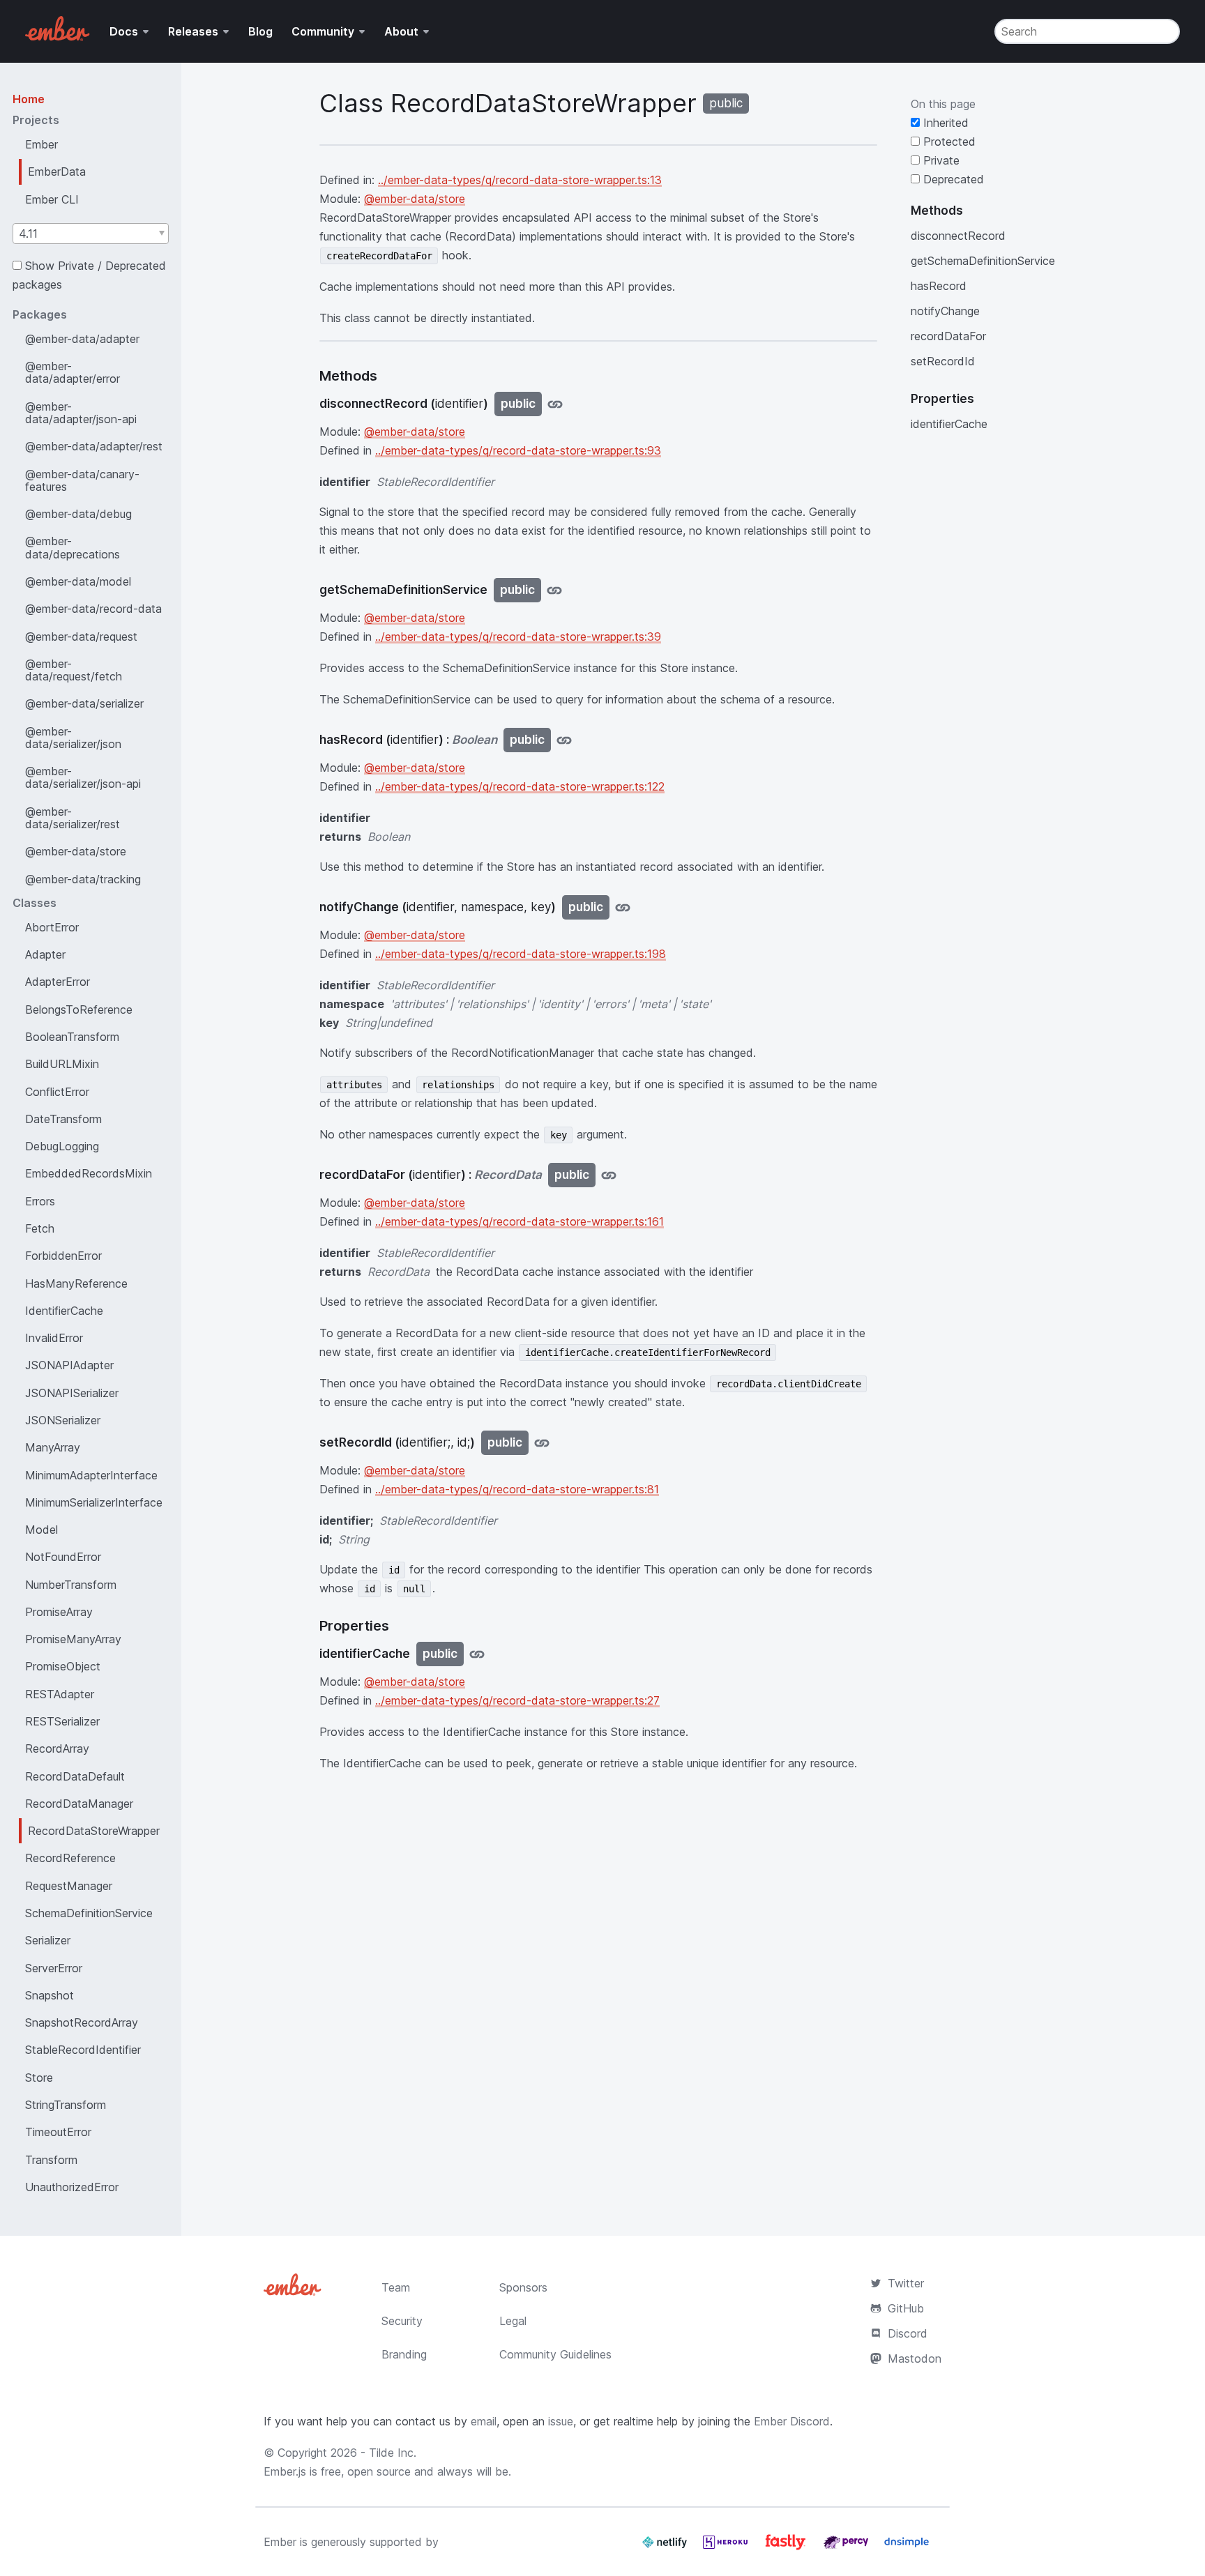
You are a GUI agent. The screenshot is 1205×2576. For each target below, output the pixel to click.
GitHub (906, 2308)
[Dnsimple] (907, 2547)
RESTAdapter (60, 1694)
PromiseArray (59, 1612)
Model (41, 1530)
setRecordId (943, 361)
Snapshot (50, 1995)
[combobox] (91, 234)
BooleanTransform (72, 1037)
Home (29, 99)
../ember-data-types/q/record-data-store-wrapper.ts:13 (520, 180)
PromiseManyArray (73, 1639)
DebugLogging (62, 1146)
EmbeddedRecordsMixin (89, 1173)
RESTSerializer (62, 1721)
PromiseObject (63, 1666)
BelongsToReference (79, 1009)
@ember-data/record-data (93, 609)
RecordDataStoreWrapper (94, 1831)
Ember (41, 144)
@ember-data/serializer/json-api (83, 777)
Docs (124, 31)
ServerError (54, 1968)
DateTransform (63, 1119)
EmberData (57, 172)
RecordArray (57, 1748)
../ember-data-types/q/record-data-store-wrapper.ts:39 (518, 637)
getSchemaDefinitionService (983, 261)
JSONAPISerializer (72, 1393)
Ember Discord (792, 2421)
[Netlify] (666, 2547)
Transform (51, 2160)
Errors (40, 1201)
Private (940, 160)
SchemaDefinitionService (89, 1913)
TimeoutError (58, 2132)
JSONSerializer (63, 1420)
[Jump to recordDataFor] (609, 1175)
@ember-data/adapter (82, 339)
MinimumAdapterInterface (91, 1475)
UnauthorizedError (72, 2187)
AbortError (52, 927)
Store (39, 2078)
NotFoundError (63, 1557)
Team (396, 2287)
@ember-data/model (78, 581)
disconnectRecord (958, 236)
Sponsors (523, 2287)
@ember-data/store (76, 851)
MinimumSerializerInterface (94, 1502)
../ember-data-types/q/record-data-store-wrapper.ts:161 (520, 1221)
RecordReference (70, 1858)
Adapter (45, 954)
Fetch (40, 1228)
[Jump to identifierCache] (477, 1654)
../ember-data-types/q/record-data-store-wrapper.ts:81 (517, 1489)
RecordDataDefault (75, 1776)
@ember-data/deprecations (73, 547)
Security (402, 2321)
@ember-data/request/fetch (74, 670)
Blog (260, 31)
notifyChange (945, 311)
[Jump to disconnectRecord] (555, 404)
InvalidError (54, 1338)
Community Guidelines (555, 2354)
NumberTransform (71, 1585)
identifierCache (949, 424)
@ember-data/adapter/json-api (81, 413)
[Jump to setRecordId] (542, 1443)
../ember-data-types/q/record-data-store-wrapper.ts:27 (517, 1700)
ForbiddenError (63, 1256)
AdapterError (58, 982)
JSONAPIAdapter (69, 1365)
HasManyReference (76, 1283)
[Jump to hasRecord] (564, 740)
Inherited (944, 123)
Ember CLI (52, 199)
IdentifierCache (64, 1311)
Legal (513, 2321)
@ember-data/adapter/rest (94, 446)
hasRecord (939, 286)
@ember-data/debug (78, 514)
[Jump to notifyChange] (623, 907)
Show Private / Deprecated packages (89, 275)
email (484, 2421)
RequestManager (69, 1886)
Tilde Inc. (393, 2453)
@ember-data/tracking (83, 879)
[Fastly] (787, 2547)
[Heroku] (727, 2547)
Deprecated (952, 179)
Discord (908, 2333)
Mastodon (915, 2358)
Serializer (48, 1940)
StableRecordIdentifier (83, 2050)
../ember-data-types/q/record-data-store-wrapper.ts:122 (520, 786)
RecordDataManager (79, 1804)
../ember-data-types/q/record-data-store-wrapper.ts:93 (518, 450)
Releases (193, 31)
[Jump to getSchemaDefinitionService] (554, 590)
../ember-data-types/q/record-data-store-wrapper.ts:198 (521, 954)
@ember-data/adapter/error (73, 372)
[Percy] (848, 2547)
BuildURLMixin (62, 1064)
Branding (404, 2354)
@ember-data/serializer (84, 703)
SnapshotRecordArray (82, 2022)
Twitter (906, 2283)
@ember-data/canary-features (82, 480)
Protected (948, 142)
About (401, 31)
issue (561, 2421)
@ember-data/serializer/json (73, 738)
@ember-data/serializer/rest (73, 818)
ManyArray (53, 1447)
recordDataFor (948, 336)
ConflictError (57, 1092)
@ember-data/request (81, 637)
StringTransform (66, 2105)
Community (323, 31)
